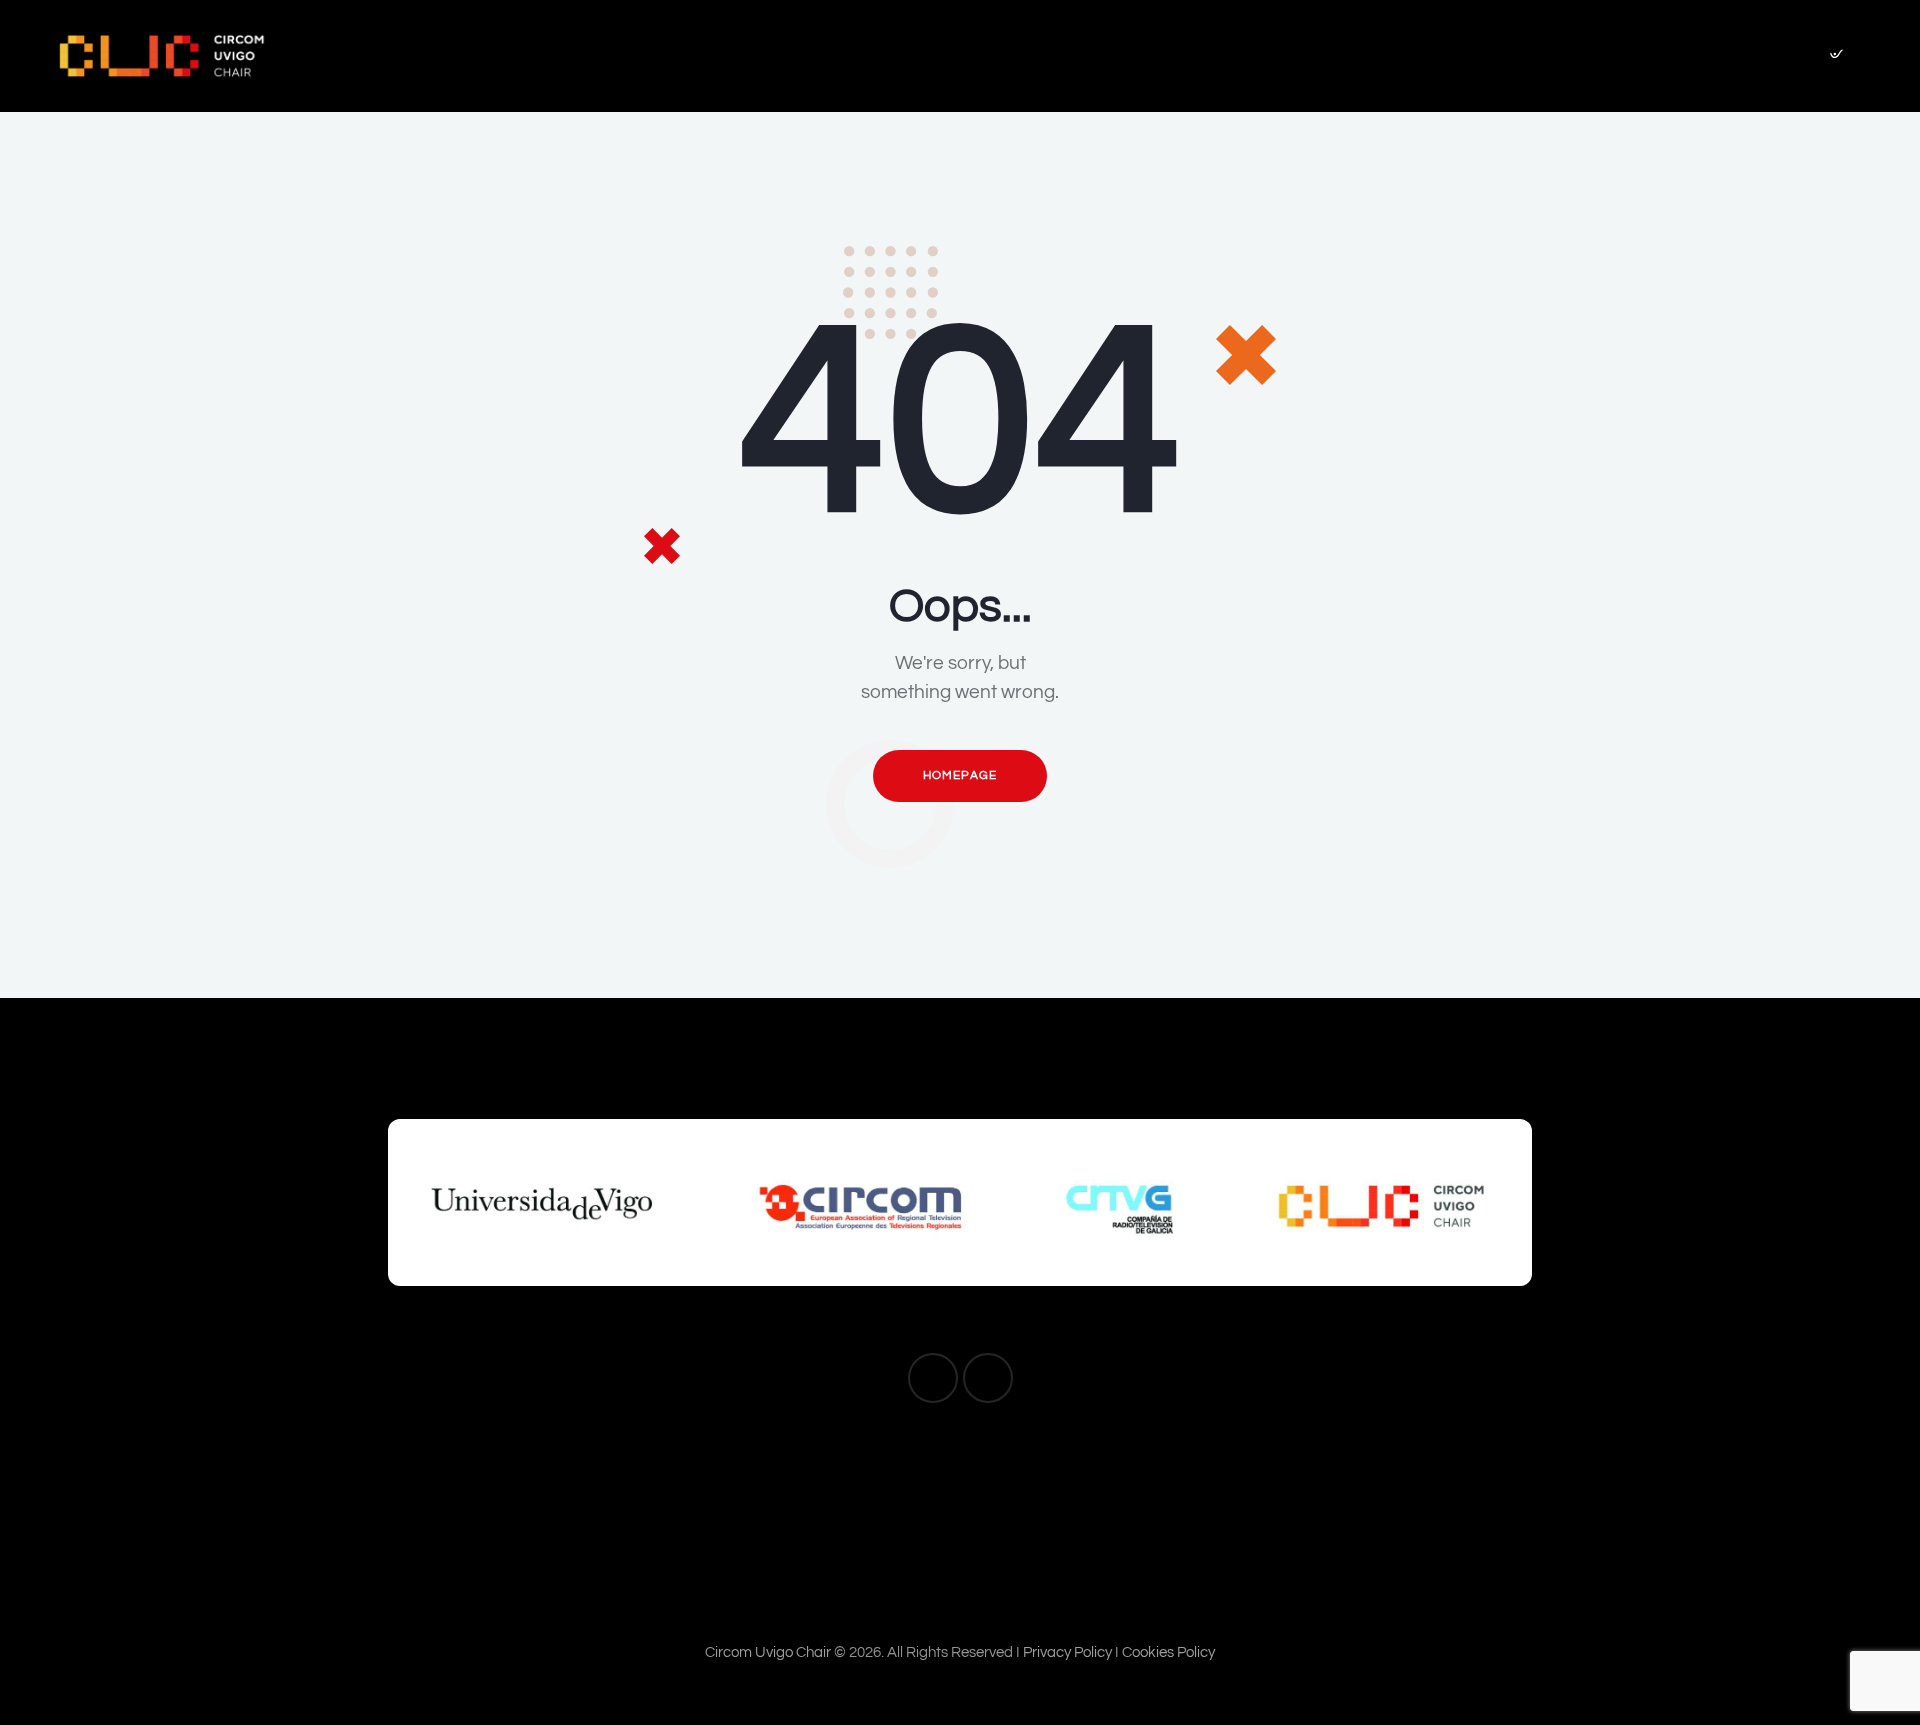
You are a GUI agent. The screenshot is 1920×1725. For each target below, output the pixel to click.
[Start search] (1835, 59)
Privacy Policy (1067, 1652)
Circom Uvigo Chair (768, 1652)
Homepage (960, 775)
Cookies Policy (1168, 1652)
